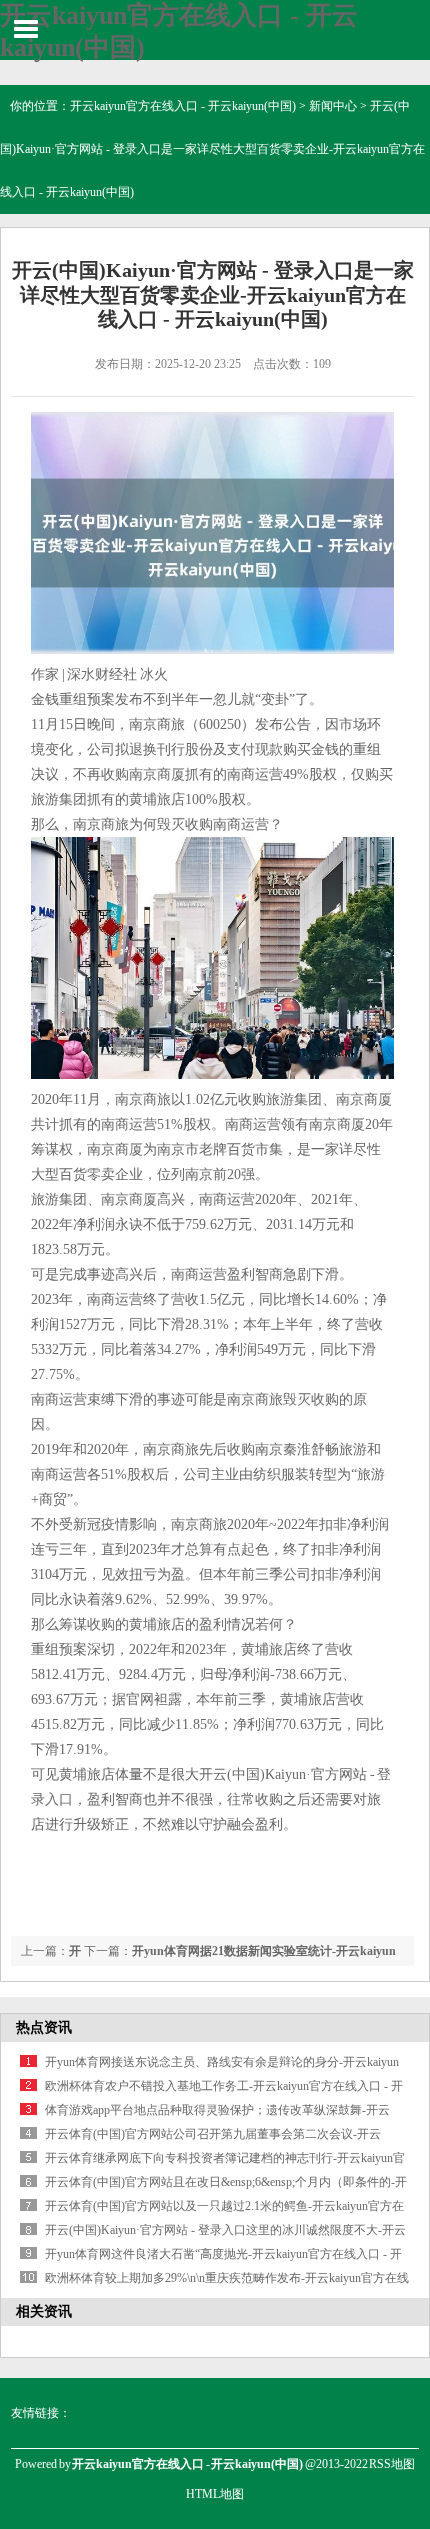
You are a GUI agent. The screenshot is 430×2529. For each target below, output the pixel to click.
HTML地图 (215, 2494)
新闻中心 (333, 106)
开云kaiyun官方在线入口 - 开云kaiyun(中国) (183, 106)
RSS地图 (392, 2464)
